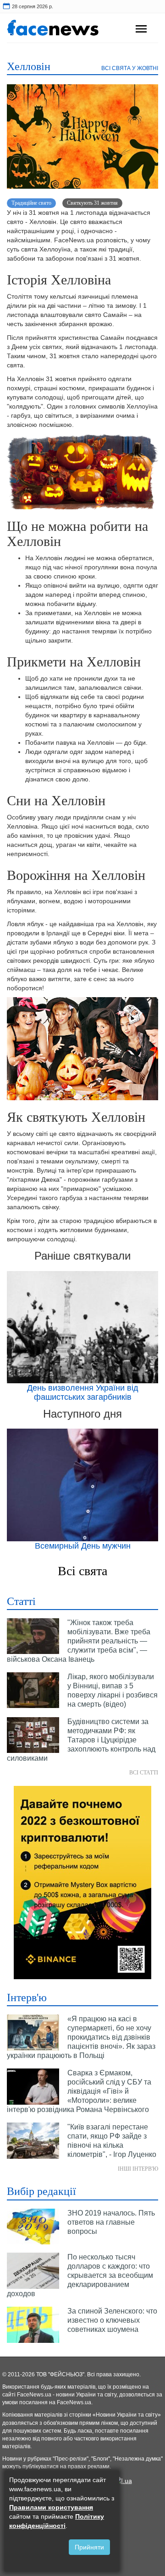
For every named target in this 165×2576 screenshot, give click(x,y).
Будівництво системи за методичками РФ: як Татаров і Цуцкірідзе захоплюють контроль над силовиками (81, 1740)
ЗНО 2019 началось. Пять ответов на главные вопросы (111, 2222)
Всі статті (144, 1773)
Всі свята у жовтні (130, 68)
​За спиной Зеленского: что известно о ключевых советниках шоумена (112, 2320)
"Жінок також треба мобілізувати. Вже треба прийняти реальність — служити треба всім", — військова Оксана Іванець (79, 1641)
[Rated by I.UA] (123, 2480)
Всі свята (82, 1571)
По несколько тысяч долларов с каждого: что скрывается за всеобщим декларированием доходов (80, 2275)
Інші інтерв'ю (138, 2169)
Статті (21, 1601)
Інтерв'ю (27, 1997)
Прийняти (89, 2547)
